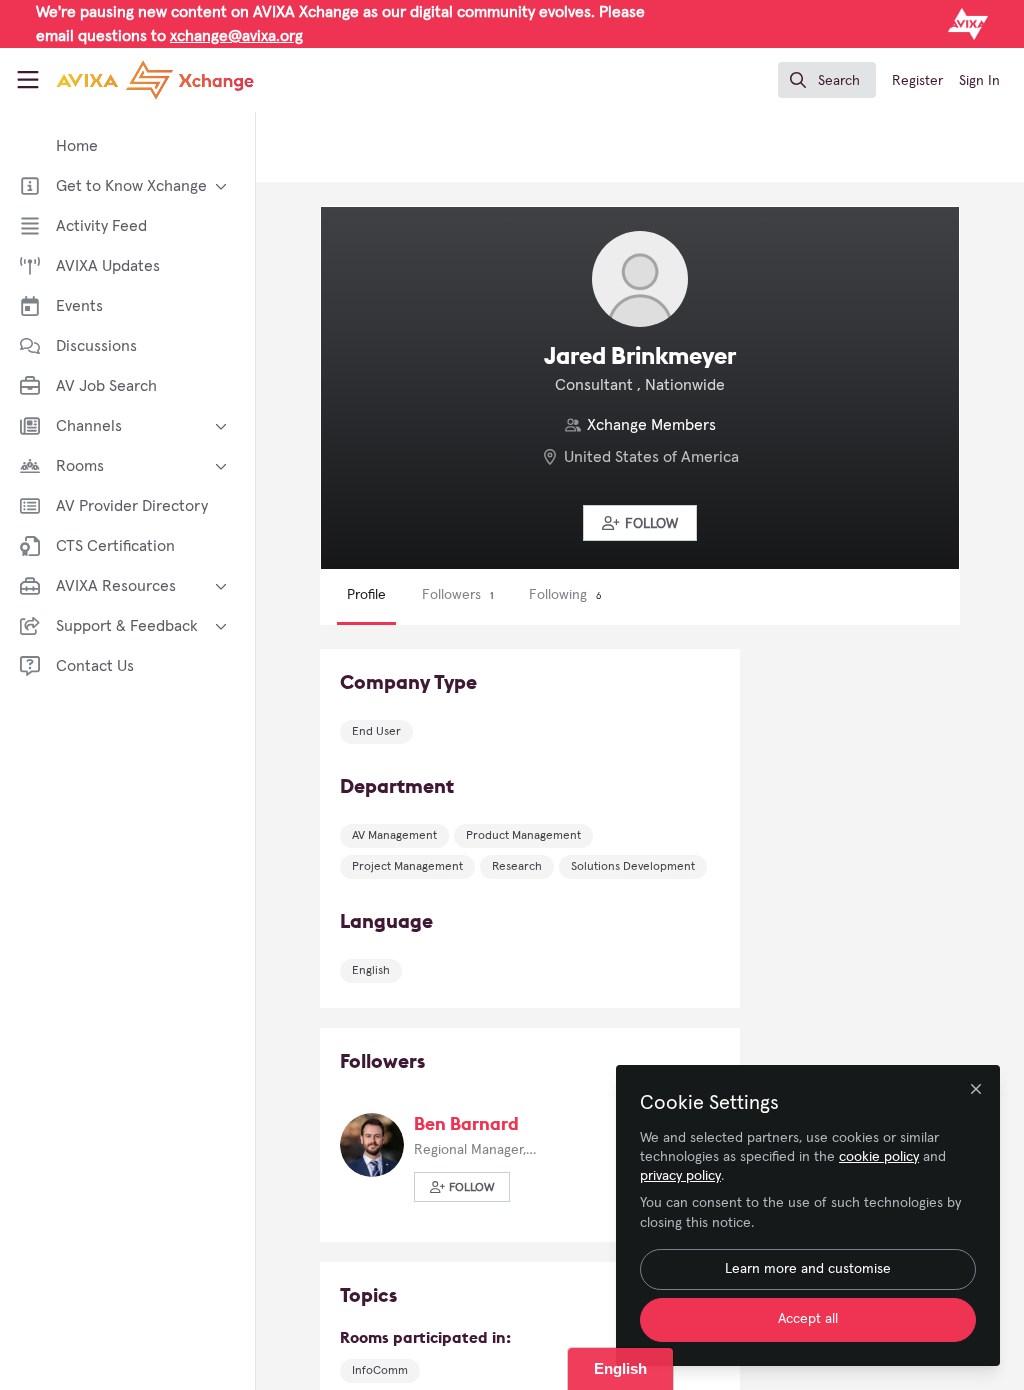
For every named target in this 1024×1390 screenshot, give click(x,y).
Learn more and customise (808, 1269)
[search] (827, 80)
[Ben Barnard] (372, 1144)
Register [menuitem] (917, 81)
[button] (640, 523)
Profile (366, 595)
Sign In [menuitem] (979, 81)
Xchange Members (651, 425)
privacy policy (680, 1176)
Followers (457, 595)
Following (565, 595)
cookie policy (879, 1157)
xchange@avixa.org (236, 36)
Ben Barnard (466, 1123)
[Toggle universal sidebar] (28, 80)
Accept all (808, 1319)
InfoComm (380, 1371)
